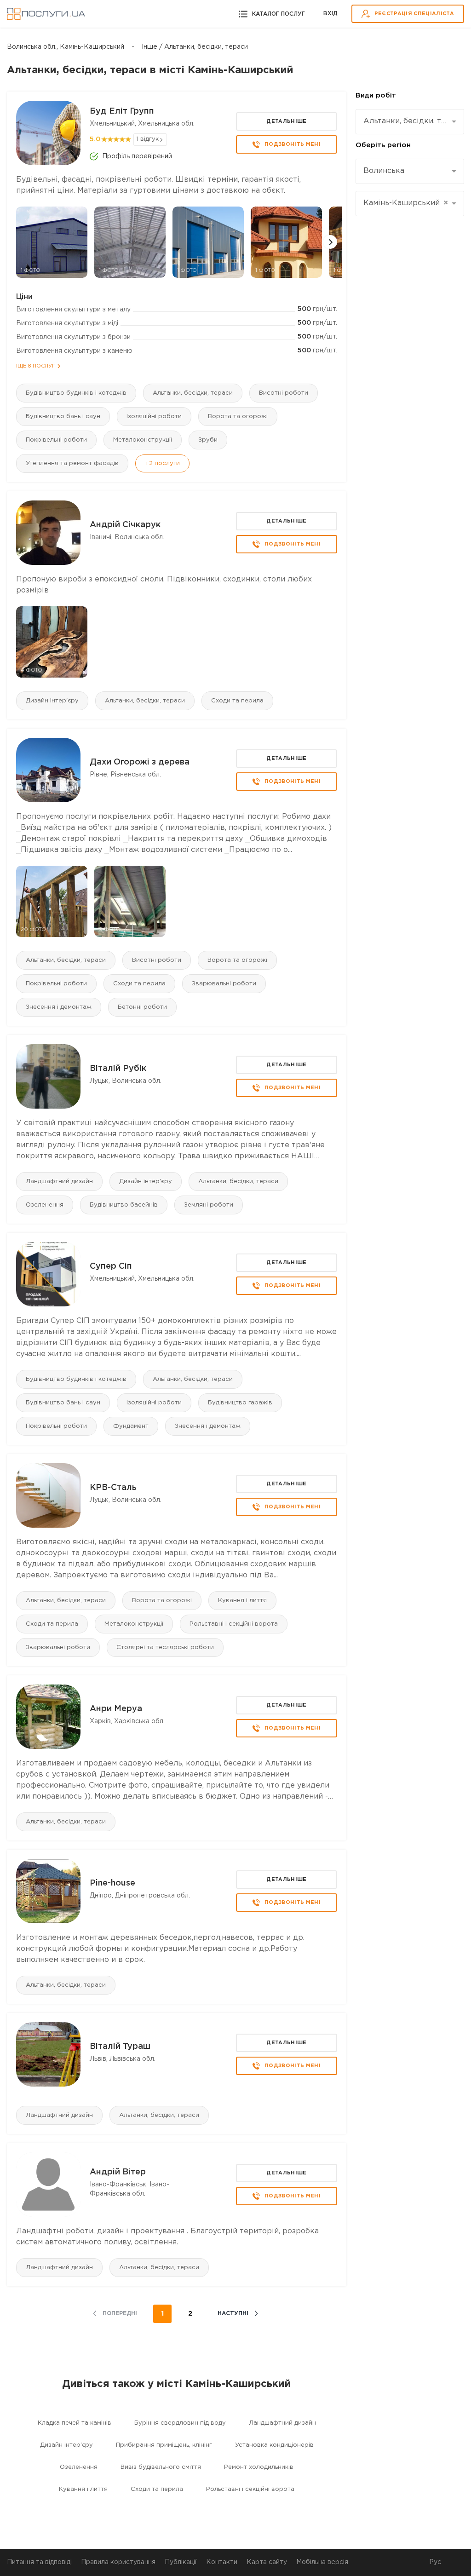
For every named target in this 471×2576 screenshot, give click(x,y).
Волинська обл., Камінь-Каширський (66, 47)
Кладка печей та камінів (75, 2423)
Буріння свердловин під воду (180, 2423)
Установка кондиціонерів (274, 2445)
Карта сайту (267, 2562)
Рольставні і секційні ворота (234, 1624)
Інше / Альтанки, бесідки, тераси (195, 47)
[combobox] (410, 122)
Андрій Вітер (118, 2172)
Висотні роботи (284, 393)
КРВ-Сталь (113, 1488)
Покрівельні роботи (56, 440)
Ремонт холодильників (259, 2467)
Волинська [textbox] (384, 171)
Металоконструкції (143, 440)
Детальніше (286, 121)
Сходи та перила (237, 701)
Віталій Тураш (120, 2047)
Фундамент (131, 1426)
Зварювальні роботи (224, 984)
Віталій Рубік (118, 1069)
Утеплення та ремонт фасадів (72, 463)
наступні (233, 2314)
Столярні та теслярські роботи (165, 1647)
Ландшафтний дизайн (59, 1182)
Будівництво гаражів (240, 1403)
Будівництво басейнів (124, 1205)
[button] (330, 242)
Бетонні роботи (142, 1007)
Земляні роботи (209, 1205)
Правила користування (118, 2562)
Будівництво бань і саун (63, 417)
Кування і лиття (242, 1601)
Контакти (222, 2562)
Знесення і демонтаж (59, 1007)
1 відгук (148, 139)
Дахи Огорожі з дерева (140, 762)
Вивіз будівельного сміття (161, 2467)
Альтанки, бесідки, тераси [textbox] (406, 121)
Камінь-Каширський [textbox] (406, 203)
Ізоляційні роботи (154, 417)
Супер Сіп (111, 1266)
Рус (435, 2562)
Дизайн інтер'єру (52, 701)
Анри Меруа (116, 1709)
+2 (162, 463)
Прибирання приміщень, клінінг (164, 2445)
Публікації (181, 2562)
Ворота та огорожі (238, 417)
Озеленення (45, 1205)
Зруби (208, 440)
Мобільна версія (322, 2562)
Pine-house (112, 1883)
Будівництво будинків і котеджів (76, 393)
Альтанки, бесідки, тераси (193, 393)
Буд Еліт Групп (122, 111)
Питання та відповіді (39, 2562)
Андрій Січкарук (125, 525)
